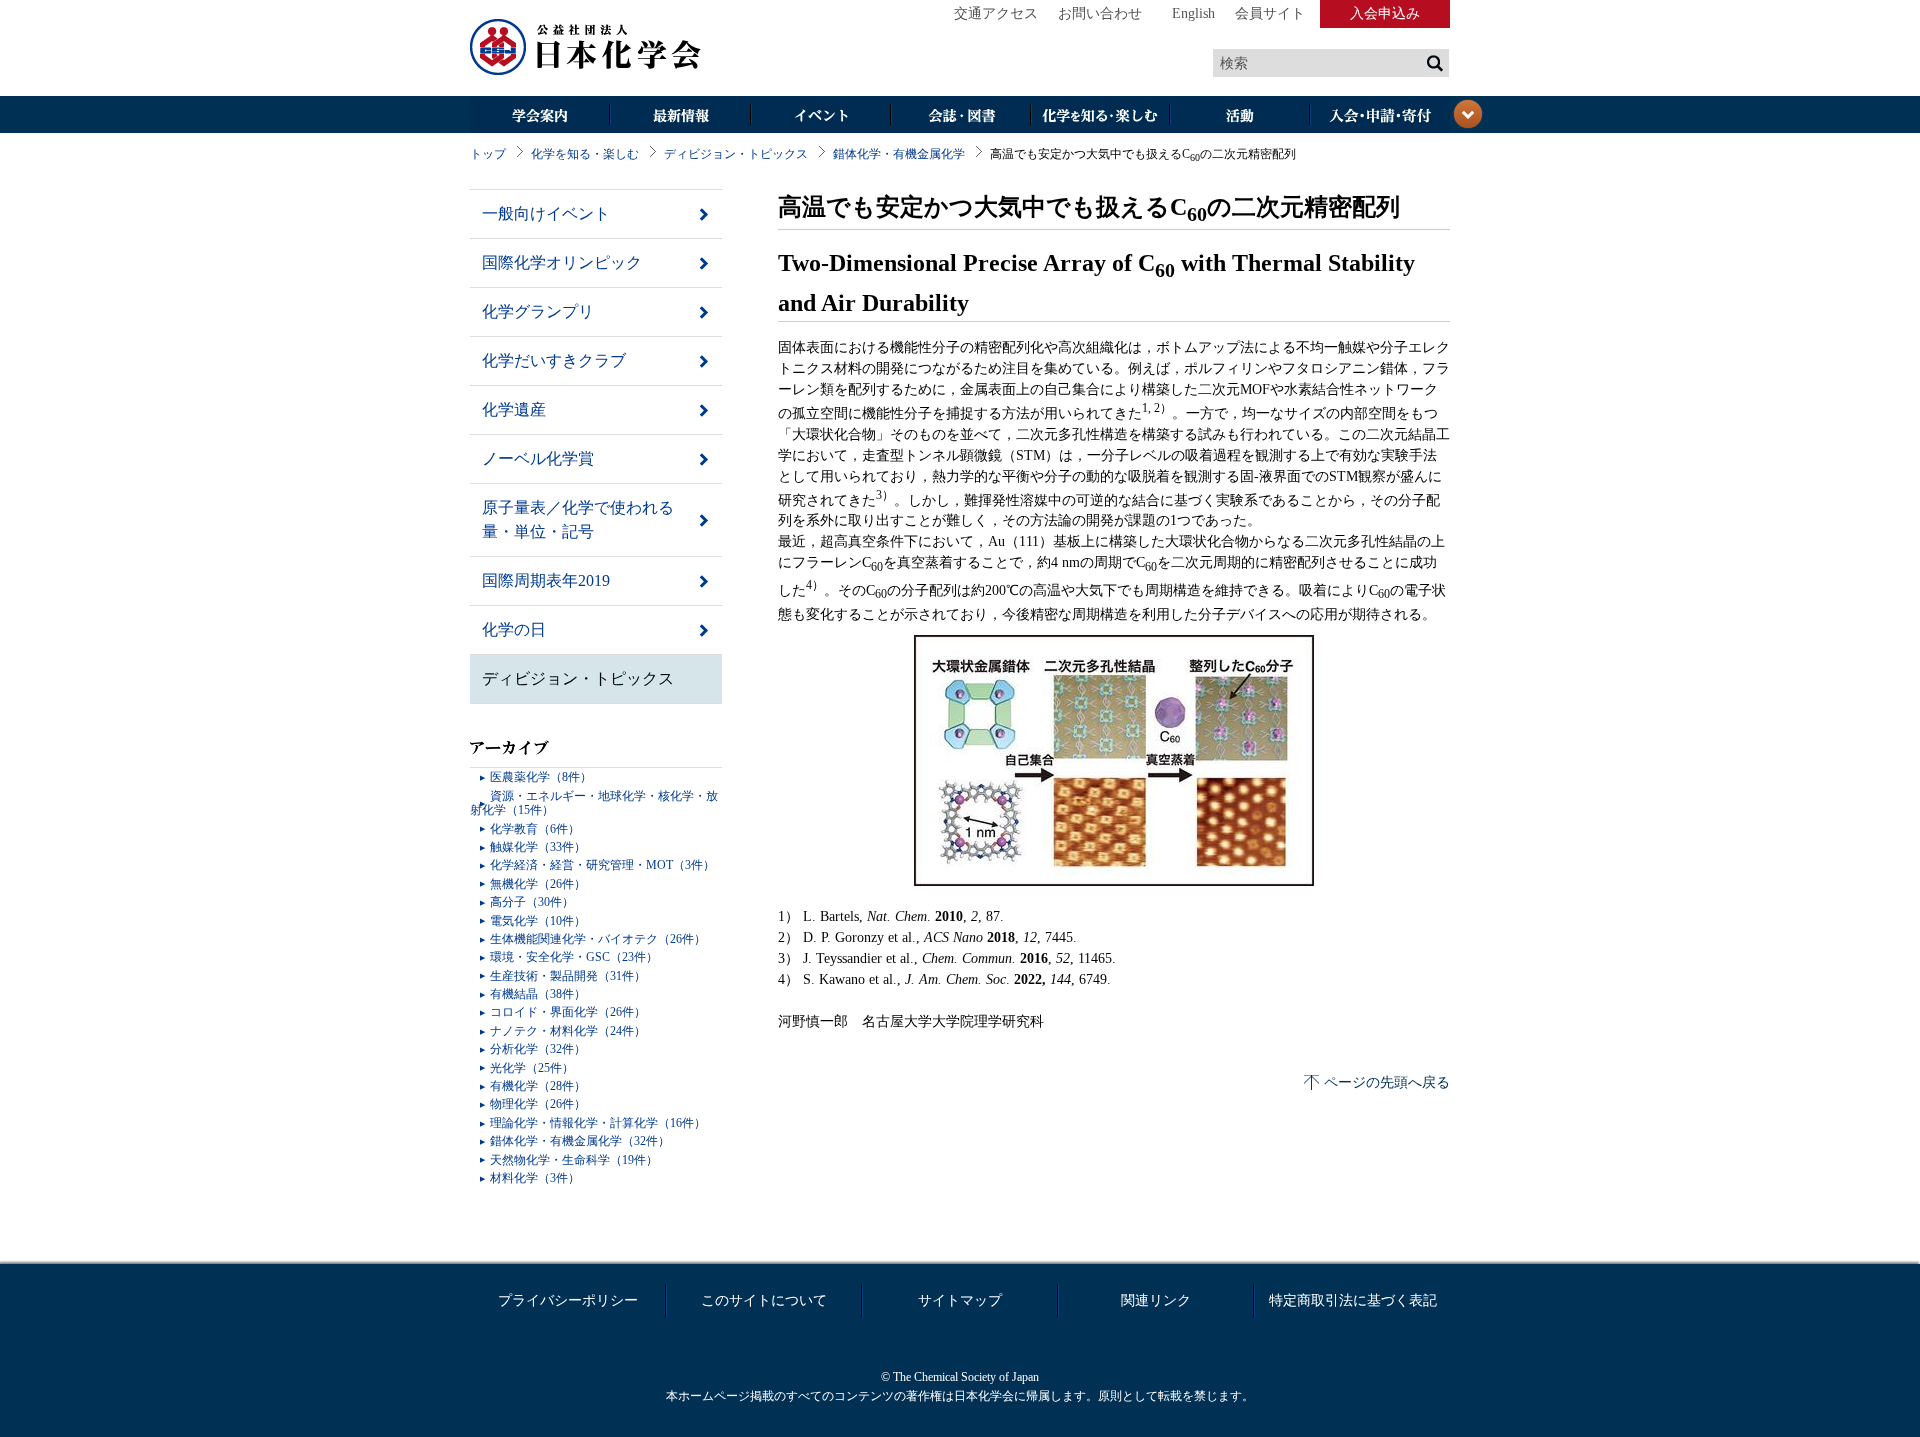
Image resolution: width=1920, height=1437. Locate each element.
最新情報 (680, 116)
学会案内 (540, 116)
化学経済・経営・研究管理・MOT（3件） (602, 865)
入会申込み (1385, 13)
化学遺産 (514, 409)
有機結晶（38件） (538, 994)
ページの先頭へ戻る (1387, 1082)
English (1193, 13)
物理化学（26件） (538, 1104)
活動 (1240, 116)
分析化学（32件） (538, 1049)
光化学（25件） (532, 1068)
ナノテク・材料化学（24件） (568, 1031)
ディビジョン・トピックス (736, 154)
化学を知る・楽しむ (1100, 116)
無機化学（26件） (538, 884)
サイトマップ (960, 1300)
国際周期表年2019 (546, 580)
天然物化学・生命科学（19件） (574, 1160)
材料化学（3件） (535, 1178)
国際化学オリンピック (562, 262)
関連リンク (1156, 1300)
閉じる (1468, 114)
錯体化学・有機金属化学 (899, 154)
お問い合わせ (1100, 13)
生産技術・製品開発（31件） (568, 976)
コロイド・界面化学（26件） (568, 1012)
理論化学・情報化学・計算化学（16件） (598, 1123)
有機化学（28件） (538, 1086)
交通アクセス (996, 13)
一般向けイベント (546, 213)
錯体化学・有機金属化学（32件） (580, 1141)
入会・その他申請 (1380, 116)
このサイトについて (764, 1300)
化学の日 (514, 629)
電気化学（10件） (538, 921)
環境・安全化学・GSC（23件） (574, 957)
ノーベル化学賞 (538, 458)
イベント (820, 116)
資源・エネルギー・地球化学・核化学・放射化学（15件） (594, 803)
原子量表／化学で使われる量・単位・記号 (578, 519)
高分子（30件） (532, 902)
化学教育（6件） (535, 829)
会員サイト (1270, 13)
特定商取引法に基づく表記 (1353, 1300)
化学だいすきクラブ (554, 360)
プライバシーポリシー (568, 1300)
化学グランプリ (538, 311)
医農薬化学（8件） (541, 777)
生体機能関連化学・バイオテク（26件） (598, 939)
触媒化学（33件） (538, 847)
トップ (488, 154)
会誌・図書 (960, 116)
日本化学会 (586, 48)
